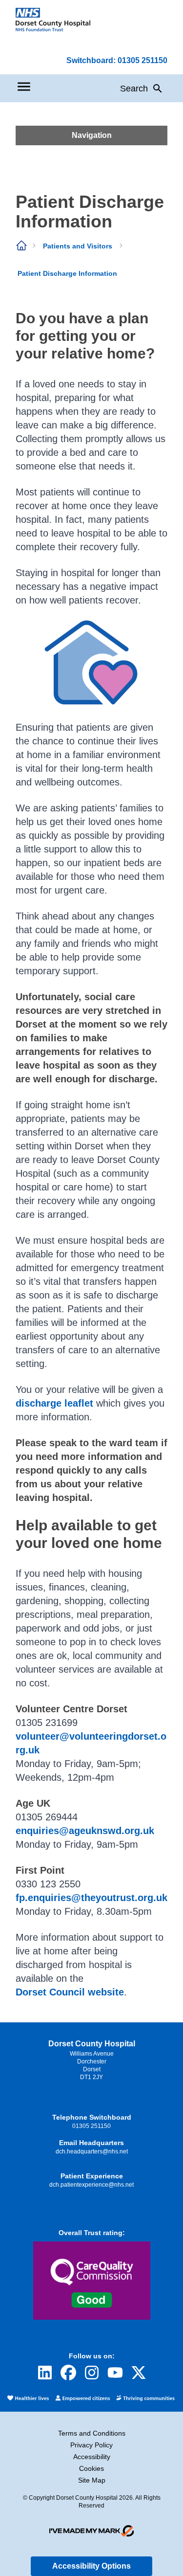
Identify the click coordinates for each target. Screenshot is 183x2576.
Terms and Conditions (92, 2433)
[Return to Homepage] (53, 20)
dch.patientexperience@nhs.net (91, 2185)
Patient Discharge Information (67, 273)
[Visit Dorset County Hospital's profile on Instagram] (92, 2373)
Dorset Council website (70, 1992)
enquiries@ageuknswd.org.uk (85, 1831)
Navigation (92, 135)
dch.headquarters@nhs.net (92, 2151)
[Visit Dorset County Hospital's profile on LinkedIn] (45, 2373)
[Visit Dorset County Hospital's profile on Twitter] (139, 2373)
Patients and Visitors (78, 246)
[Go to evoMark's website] (92, 2531)
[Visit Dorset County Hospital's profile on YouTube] (115, 2373)
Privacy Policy (91, 2445)
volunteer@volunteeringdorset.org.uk (91, 1743)
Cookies (91, 2468)
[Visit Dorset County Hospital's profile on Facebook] (68, 2373)
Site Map (92, 2480)
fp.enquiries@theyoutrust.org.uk (91, 1898)
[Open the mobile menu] (24, 87)
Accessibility (92, 2457)
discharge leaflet (54, 1403)
